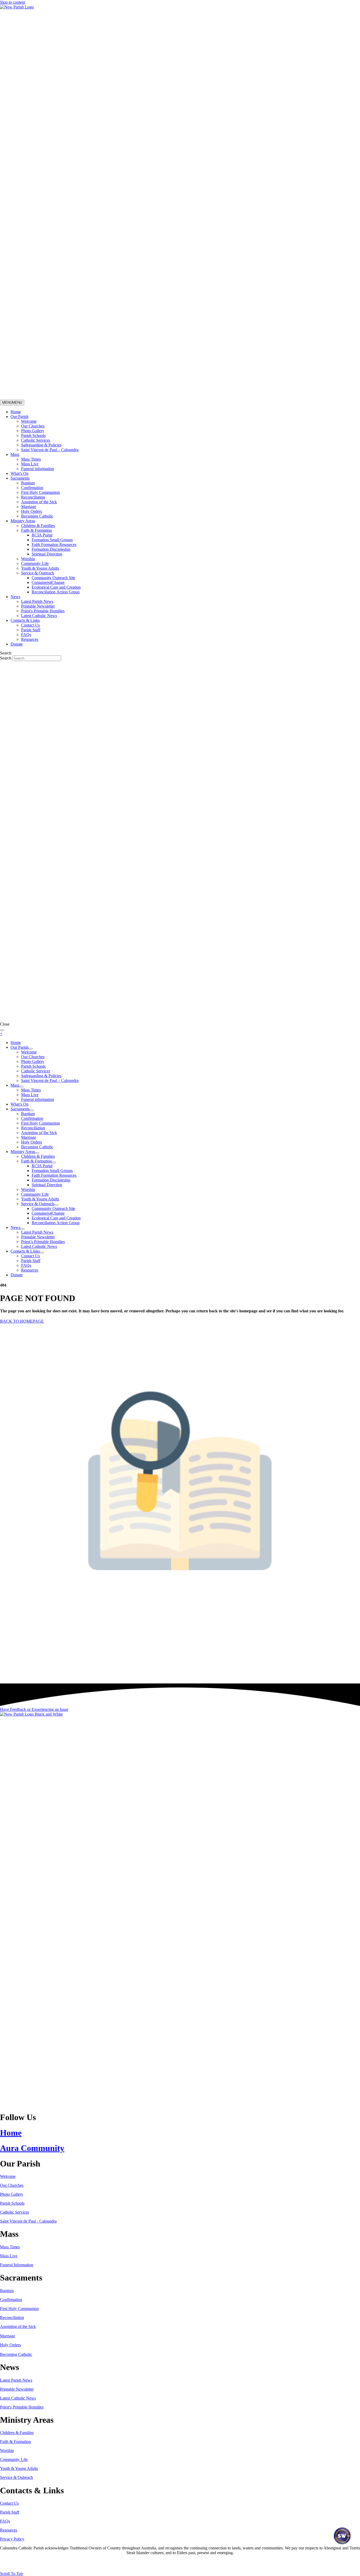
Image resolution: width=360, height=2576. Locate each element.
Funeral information (38, 469)
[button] (34, 1709)
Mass (15, 454)
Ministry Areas (23, 521)
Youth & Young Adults (40, 568)
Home (16, 412)
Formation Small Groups (52, 540)
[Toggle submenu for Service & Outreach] (56, 1205)
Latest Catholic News (39, 616)
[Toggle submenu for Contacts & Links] (42, 1253)
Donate (17, 644)
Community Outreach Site (53, 578)
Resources (30, 639)
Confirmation (32, 488)
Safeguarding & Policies (41, 445)
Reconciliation (33, 497)
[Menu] (2, 1030)
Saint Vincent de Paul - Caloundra (28, 2221)
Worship (28, 559)
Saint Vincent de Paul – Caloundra (50, 450)
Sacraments (20, 478)
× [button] (1, 1034)
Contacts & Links (25, 620)
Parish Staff (31, 630)
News (15, 597)
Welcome (29, 421)
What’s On (20, 473)
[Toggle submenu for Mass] (21, 1087)
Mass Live (30, 464)
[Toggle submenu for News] (22, 1229)
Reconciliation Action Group (56, 592)
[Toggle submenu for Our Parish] (31, 1049)
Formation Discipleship (51, 549)
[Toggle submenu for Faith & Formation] (54, 1163)
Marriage (29, 507)
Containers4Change (48, 582)
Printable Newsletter (38, 606)
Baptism (28, 483)
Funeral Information (17, 2265)
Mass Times (31, 459)
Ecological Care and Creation (56, 587)
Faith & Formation (37, 530)
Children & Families (38, 526)
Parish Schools (33, 435)
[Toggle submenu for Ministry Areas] (37, 1153)
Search (6, 658)
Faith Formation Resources (54, 545)
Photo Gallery (33, 431)
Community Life (35, 563)
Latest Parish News (37, 601)
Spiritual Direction (47, 554)
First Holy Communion (40, 492)
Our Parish (20, 417)
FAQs (26, 635)
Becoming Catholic (37, 516)
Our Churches (33, 426)
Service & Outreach (38, 573)
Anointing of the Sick (39, 502)
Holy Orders (31, 511)
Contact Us (30, 625)
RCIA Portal (42, 535)
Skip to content (13, 2)
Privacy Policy (12, 2539)
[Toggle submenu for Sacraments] (32, 1110)
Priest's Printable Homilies (43, 611)
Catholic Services (36, 440)
